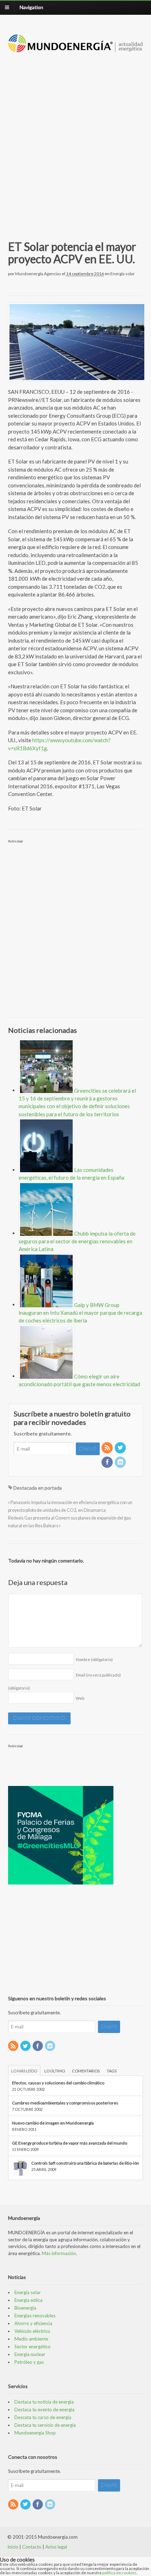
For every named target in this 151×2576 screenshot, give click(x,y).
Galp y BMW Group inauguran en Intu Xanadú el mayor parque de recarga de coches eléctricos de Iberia (80, 1312)
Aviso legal (56, 2547)
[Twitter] (121, 1448)
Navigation (31, 7)
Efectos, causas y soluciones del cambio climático (58, 2083)
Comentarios (86, 2071)
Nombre (94, 1659)
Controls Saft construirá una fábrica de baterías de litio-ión (85, 2163)
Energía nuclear (30, 2354)
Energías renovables (35, 2316)
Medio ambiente (31, 2339)
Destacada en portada (38, 1488)
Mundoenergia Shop (35, 2433)
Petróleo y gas (29, 2362)
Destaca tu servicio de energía (45, 2425)
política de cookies (119, 2573)
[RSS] (107, 1448)
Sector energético (32, 2347)
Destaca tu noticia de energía (44, 2402)
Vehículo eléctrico (32, 2331)
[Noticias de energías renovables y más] (76, 49)
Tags (112, 2071)
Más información (59, 2253)
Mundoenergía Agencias (38, 274)
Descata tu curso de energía (43, 2417)
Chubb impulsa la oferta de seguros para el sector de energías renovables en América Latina (77, 1241)
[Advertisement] (75, 138)
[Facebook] (107, 1462)
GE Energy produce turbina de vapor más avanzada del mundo (70, 2143)
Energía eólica (28, 2300)
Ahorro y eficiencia (33, 2323)
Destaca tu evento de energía (44, 2410)
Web (80, 1698)
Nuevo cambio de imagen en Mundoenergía (53, 2123)
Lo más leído (24, 2071)
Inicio (13, 2547)
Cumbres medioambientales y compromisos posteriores (65, 2103)
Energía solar (123, 274)
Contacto (32, 2547)
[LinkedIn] (121, 1462)
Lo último (55, 2071)
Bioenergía (25, 2308)
